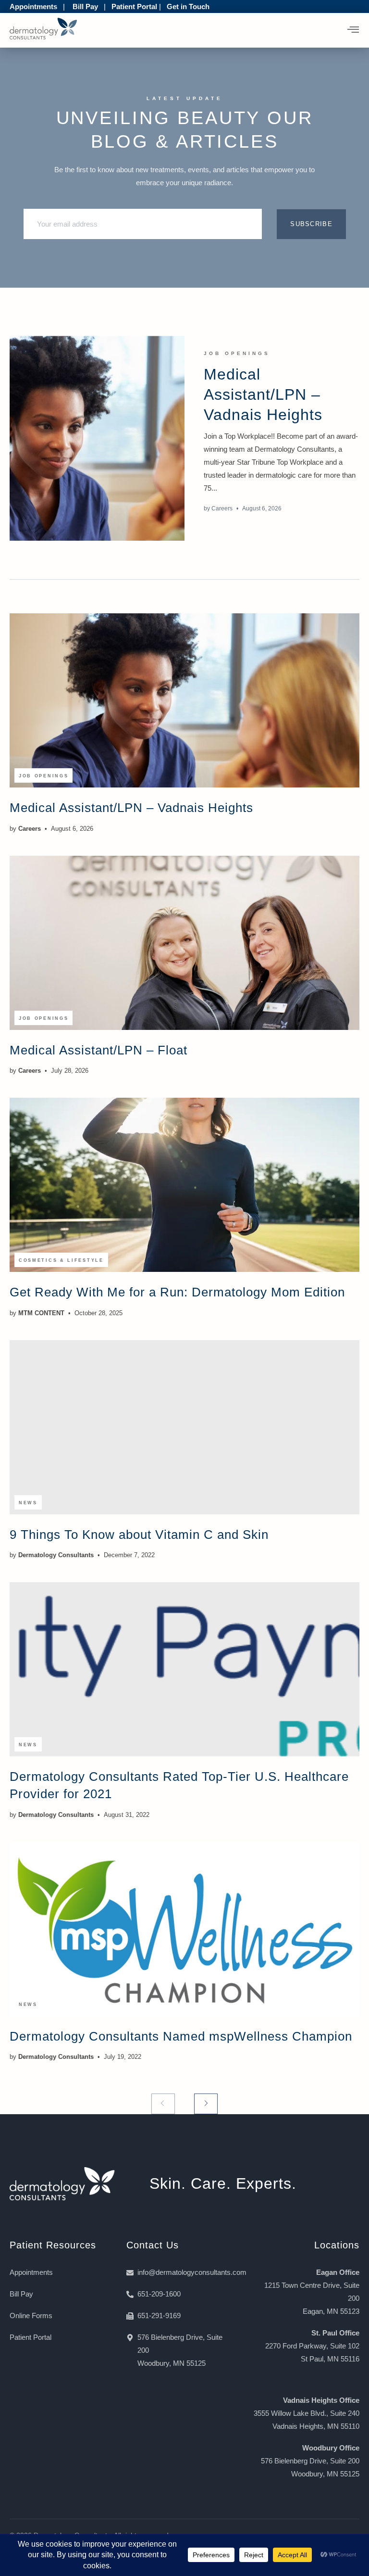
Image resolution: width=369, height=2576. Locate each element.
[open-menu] (353, 30)
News (28, 1503)
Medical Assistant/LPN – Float (98, 1050)
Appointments (33, 6)
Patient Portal (134, 6)
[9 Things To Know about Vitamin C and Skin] (184, 1427)
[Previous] (163, 2104)
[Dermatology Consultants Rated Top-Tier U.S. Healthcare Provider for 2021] (184, 1669)
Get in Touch (188, 6)
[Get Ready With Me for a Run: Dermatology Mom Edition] (184, 1185)
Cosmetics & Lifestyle (61, 1260)
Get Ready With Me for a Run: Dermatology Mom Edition (177, 1292)
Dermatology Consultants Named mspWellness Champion (181, 2036)
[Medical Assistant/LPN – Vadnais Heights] (97, 438)
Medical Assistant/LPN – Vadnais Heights (263, 394)
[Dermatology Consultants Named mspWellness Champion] (184, 1929)
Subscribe (311, 224)
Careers (222, 508)
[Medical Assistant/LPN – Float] (184, 943)
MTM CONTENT (41, 1313)
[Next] (206, 2104)
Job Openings (237, 353)
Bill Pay (85, 6)
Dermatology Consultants (56, 1555)
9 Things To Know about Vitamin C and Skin (139, 1535)
